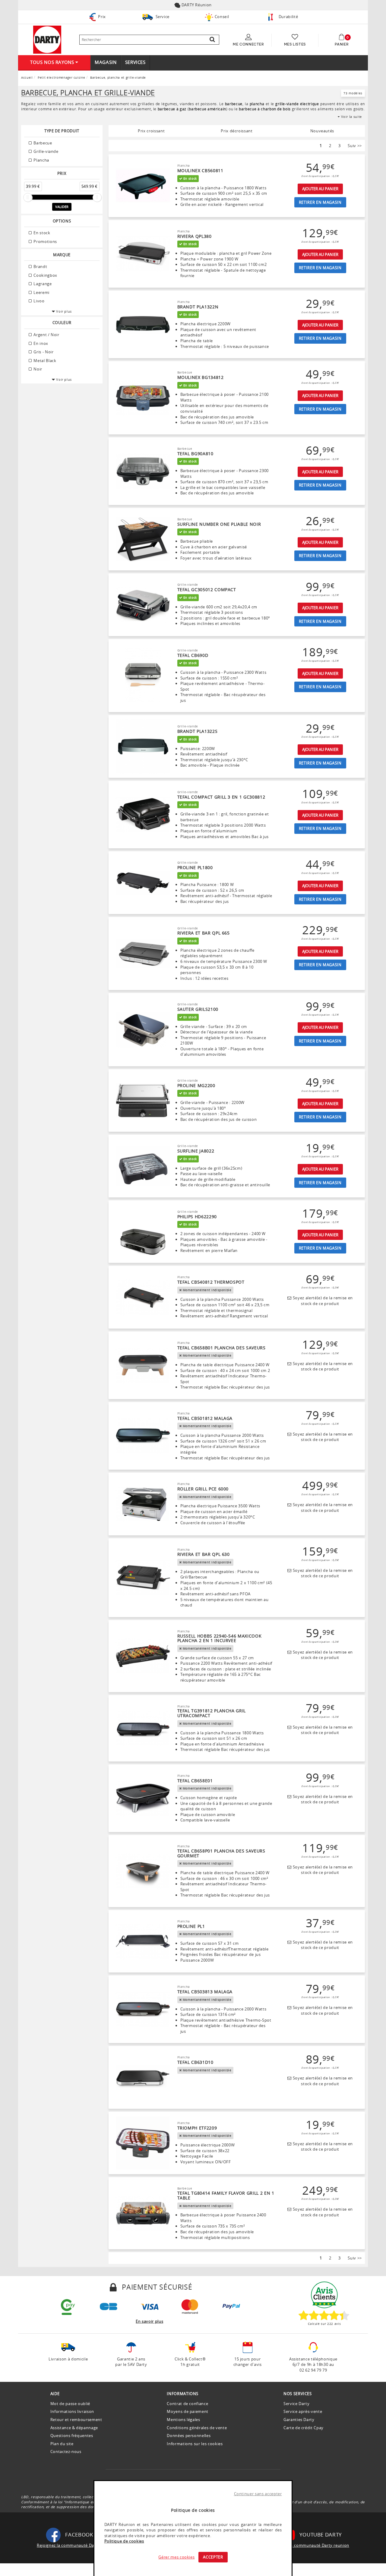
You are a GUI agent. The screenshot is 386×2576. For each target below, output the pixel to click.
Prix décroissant (237, 131)
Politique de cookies (124, 2541)
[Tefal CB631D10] (143, 2077)
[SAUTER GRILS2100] (143, 1030)
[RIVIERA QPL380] (143, 254)
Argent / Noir (46, 335)
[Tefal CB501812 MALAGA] (143, 1436)
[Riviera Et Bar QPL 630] (143, 1578)
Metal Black (44, 361)
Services (135, 62)
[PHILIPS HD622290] (143, 1232)
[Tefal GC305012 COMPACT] (143, 605)
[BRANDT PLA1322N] (143, 324)
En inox (40, 343)
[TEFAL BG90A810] (143, 471)
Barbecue (42, 143)
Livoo (39, 301)
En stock (41, 233)
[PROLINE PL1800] (143, 883)
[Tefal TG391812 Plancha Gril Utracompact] (143, 1728)
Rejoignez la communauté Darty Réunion (77, 2545)
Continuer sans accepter (258, 2494)
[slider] (28, 197)
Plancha (41, 160)
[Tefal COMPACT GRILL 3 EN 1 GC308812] (143, 815)
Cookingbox (45, 275)
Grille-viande (46, 151)
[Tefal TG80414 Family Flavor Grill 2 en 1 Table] (143, 2213)
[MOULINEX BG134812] (143, 398)
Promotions (45, 241)
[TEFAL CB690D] (143, 676)
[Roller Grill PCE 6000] (143, 1504)
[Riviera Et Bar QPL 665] (143, 954)
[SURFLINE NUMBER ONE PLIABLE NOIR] (143, 539)
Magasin (106, 62)
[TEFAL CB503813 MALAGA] (143, 2010)
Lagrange (42, 284)
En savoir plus (149, 2321)
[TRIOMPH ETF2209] (143, 2143)
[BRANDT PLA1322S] (143, 746)
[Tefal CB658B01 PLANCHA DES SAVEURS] (143, 1365)
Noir (37, 369)
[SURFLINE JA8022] (143, 1166)
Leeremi (41, 292)
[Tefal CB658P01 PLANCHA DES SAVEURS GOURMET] (143, 1871)
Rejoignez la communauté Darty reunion (309, 2545)
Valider (62, 207)
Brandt (40, 266)
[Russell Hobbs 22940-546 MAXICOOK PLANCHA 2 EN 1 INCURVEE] (143, 1656)
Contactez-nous (66, 2451)
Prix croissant (151, 131)
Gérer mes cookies (176, 2557)
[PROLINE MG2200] (143, 1101)
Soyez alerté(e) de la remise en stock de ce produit (322, 1301)
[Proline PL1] (143, 1941)
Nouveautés (322, 131)
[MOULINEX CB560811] (143, 186)
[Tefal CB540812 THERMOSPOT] (143, 1297)
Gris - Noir (43, 352)
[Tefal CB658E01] (143, 1798)
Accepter (213, 2557)
